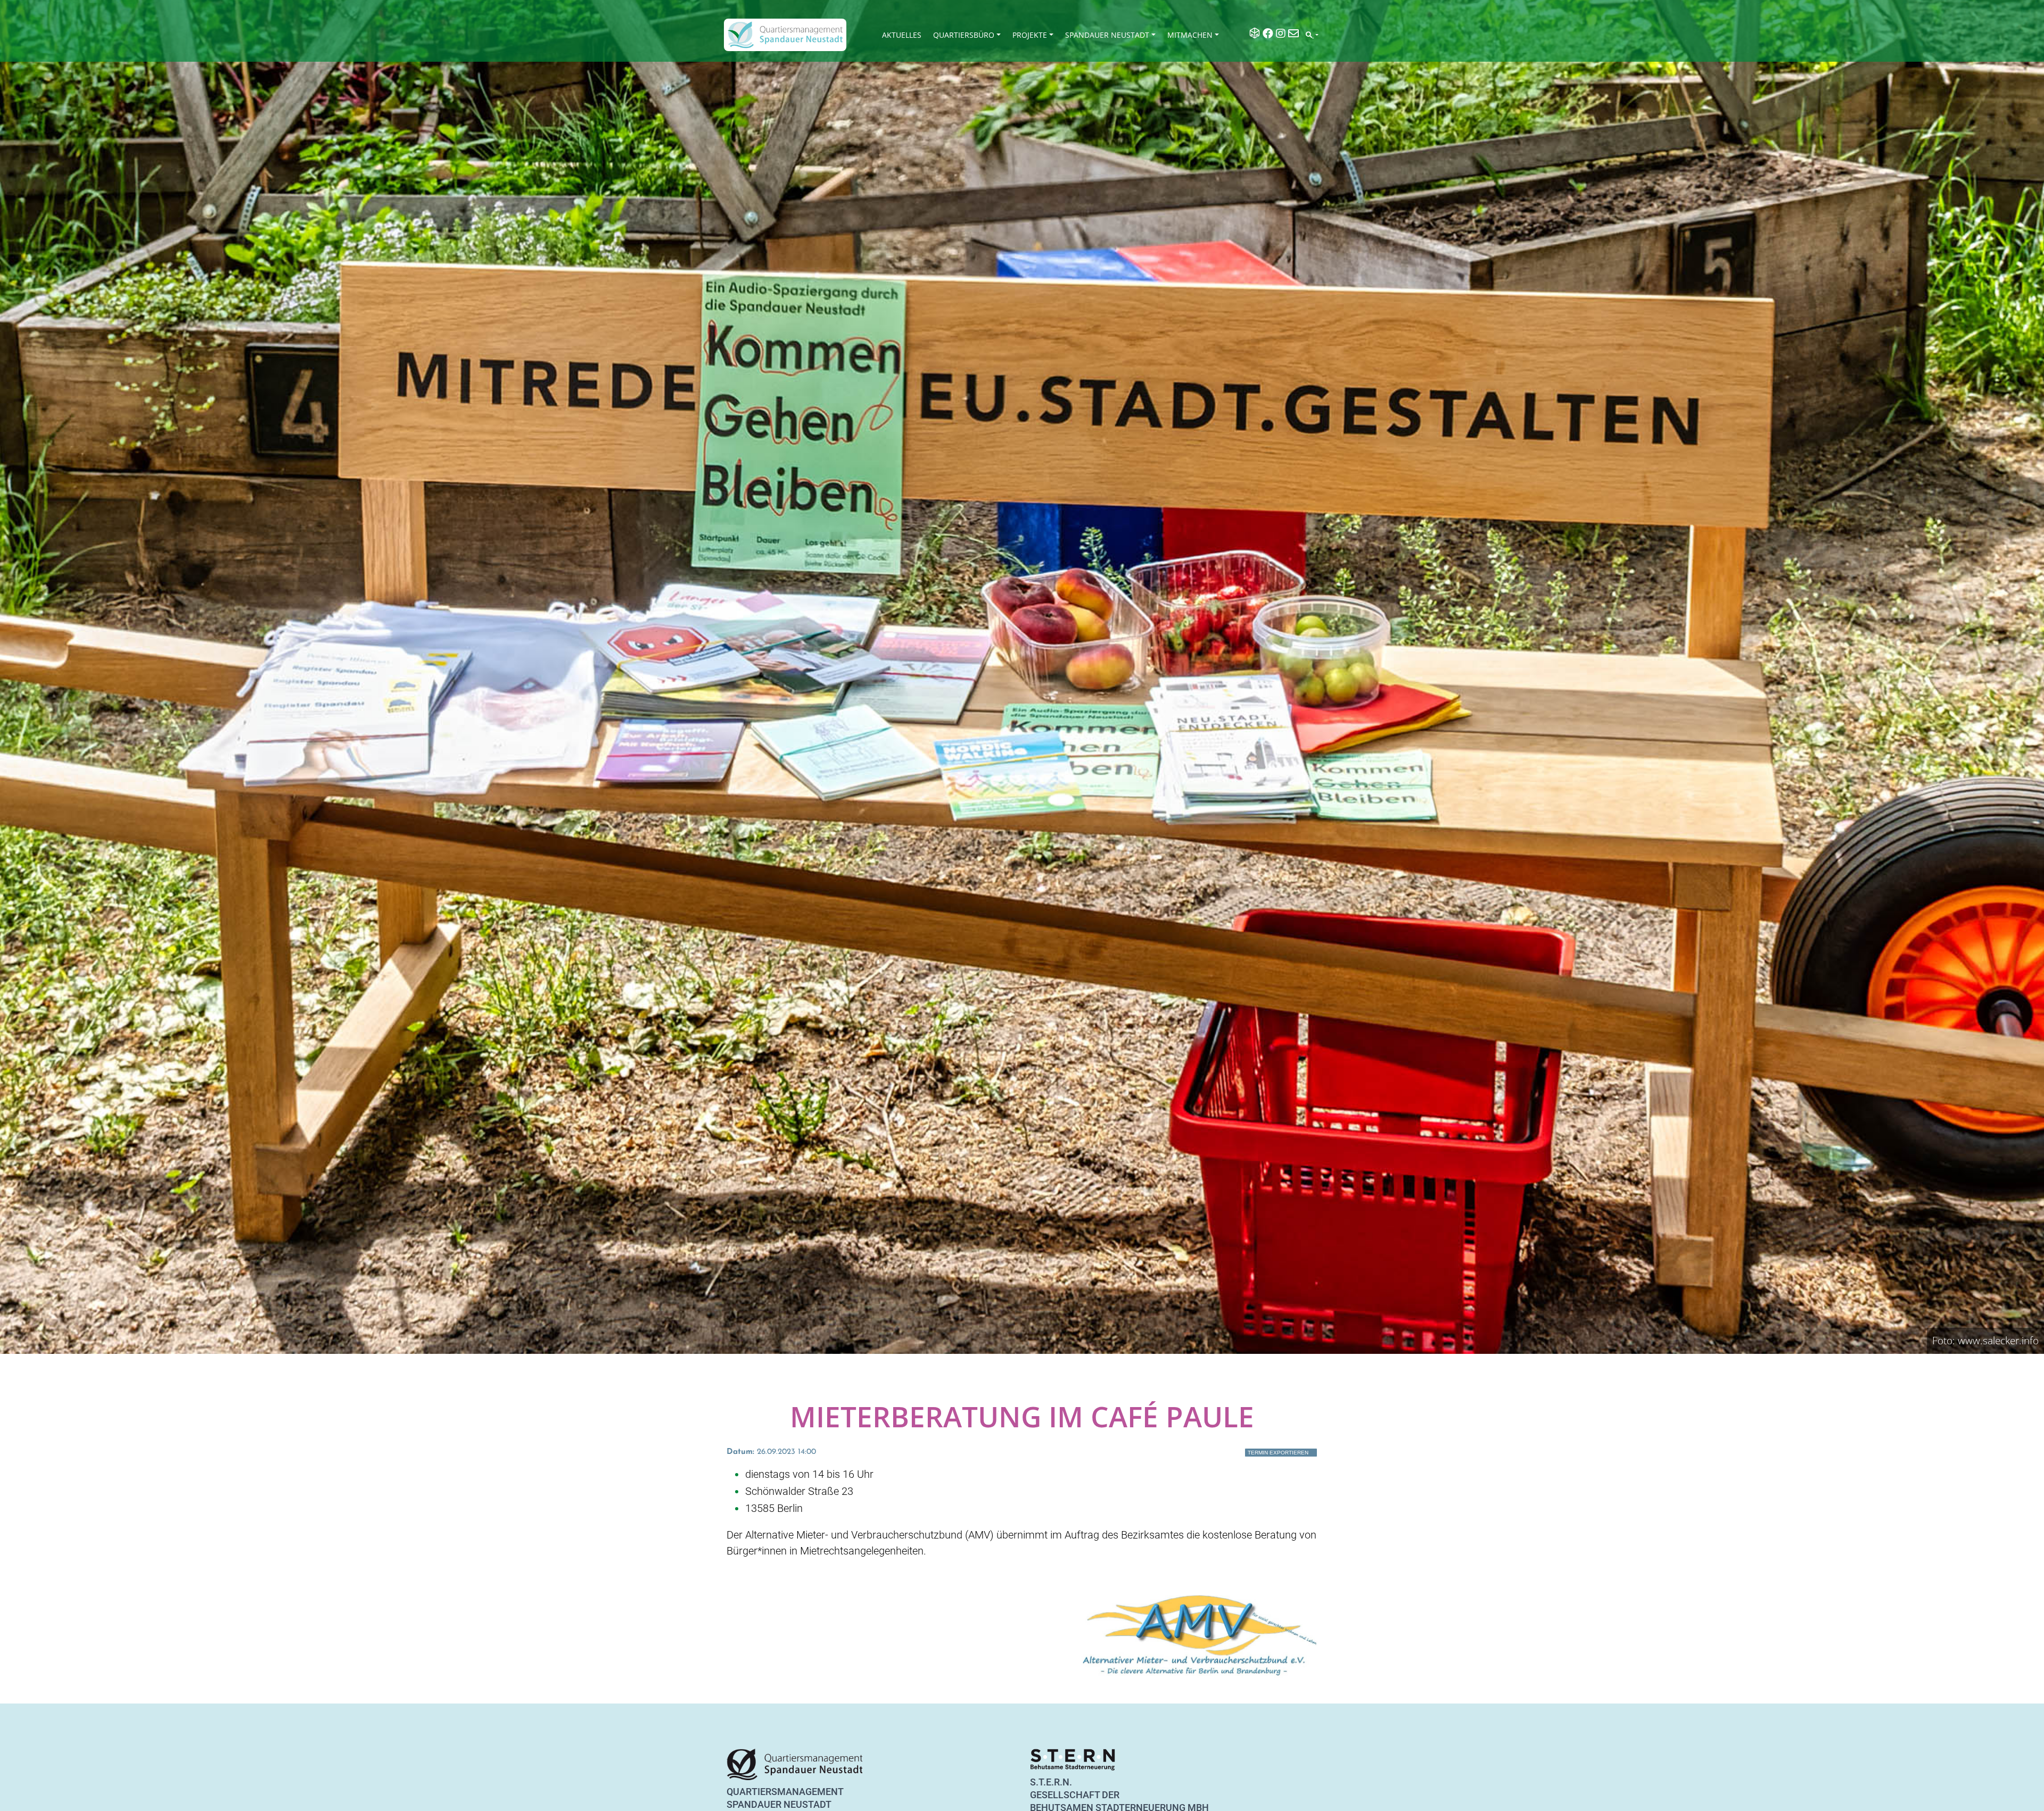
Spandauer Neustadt (1107, 35)
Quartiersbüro (964, 35)
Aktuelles (902, 35)
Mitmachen (1190, 35)
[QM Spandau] (785, 35)
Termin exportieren (1278, 1453)
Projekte (1030, 35)
